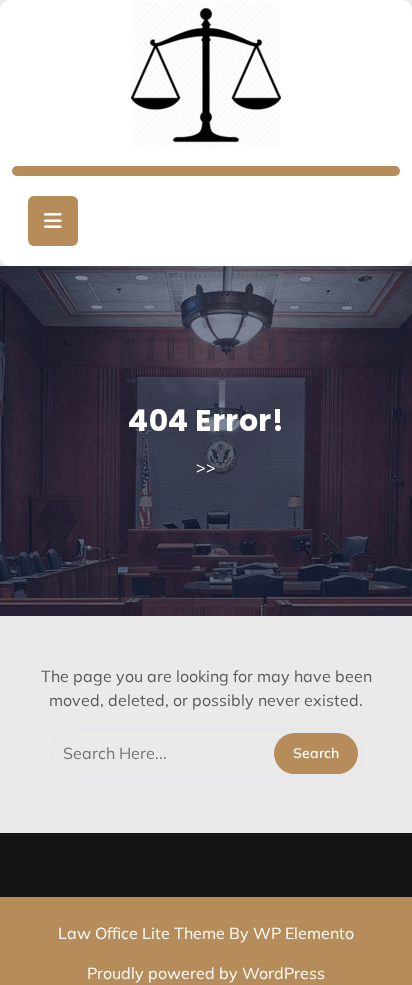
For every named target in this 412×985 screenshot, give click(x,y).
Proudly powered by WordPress (206, 973)
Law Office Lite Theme (143, 933)
